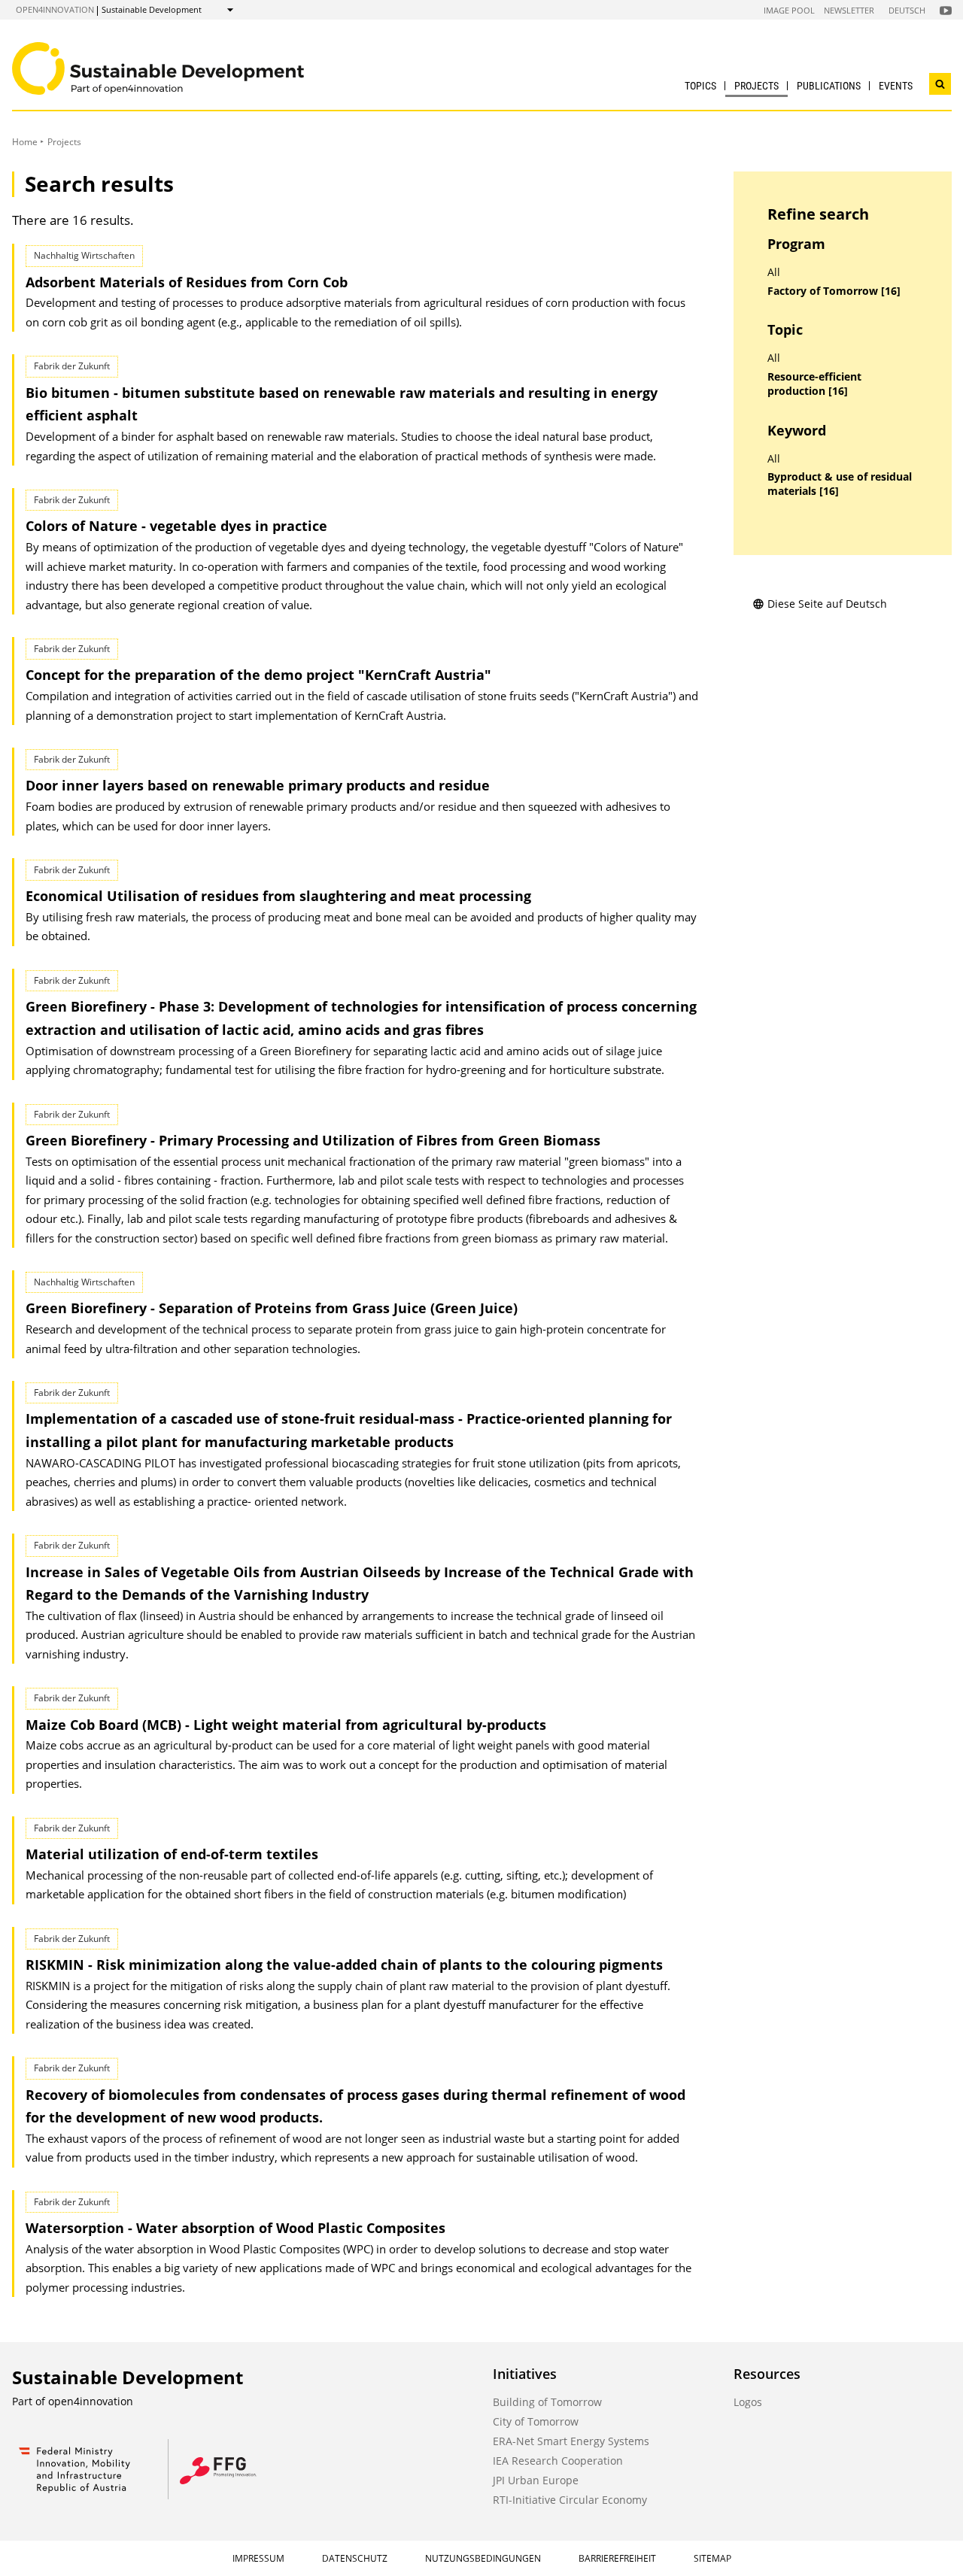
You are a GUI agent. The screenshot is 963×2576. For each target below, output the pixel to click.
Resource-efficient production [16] (814, 384)
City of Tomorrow (536, 2421)
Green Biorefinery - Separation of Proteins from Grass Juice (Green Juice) (272, 1308)
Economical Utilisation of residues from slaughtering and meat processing (278, 896)
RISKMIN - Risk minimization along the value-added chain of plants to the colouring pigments (344, 1965)
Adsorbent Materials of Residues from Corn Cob (187, 282)
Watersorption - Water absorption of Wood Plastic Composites (235, 2228)
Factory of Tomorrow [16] (834, 291)
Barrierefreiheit (617, 2558)
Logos (748, 2402)
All (774, 272)
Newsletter (849, 10)
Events (896, 86)
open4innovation (55, 9)
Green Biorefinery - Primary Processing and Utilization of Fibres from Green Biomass (313, 1140)
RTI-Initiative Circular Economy (570, 2500)
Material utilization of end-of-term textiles (172, 1854)
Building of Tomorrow (547, 2402)
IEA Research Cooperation (558, 2461)
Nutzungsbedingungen (483, 2558)
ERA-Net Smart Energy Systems (571, 2441)
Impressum (258, 2558)
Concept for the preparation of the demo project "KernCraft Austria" (258, 675)
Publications (829, 86)
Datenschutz (355, 2558)
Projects (756, 86)
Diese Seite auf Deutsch (827, 604)
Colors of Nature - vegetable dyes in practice (176, 526)
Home (25, 142)
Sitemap (712, 2558)
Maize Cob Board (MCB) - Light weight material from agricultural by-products (286, 1725)
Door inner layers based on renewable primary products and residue (258, 785)
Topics (700, 86)
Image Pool (789, 10)
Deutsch (907, 10)
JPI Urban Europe (536, 2480)
